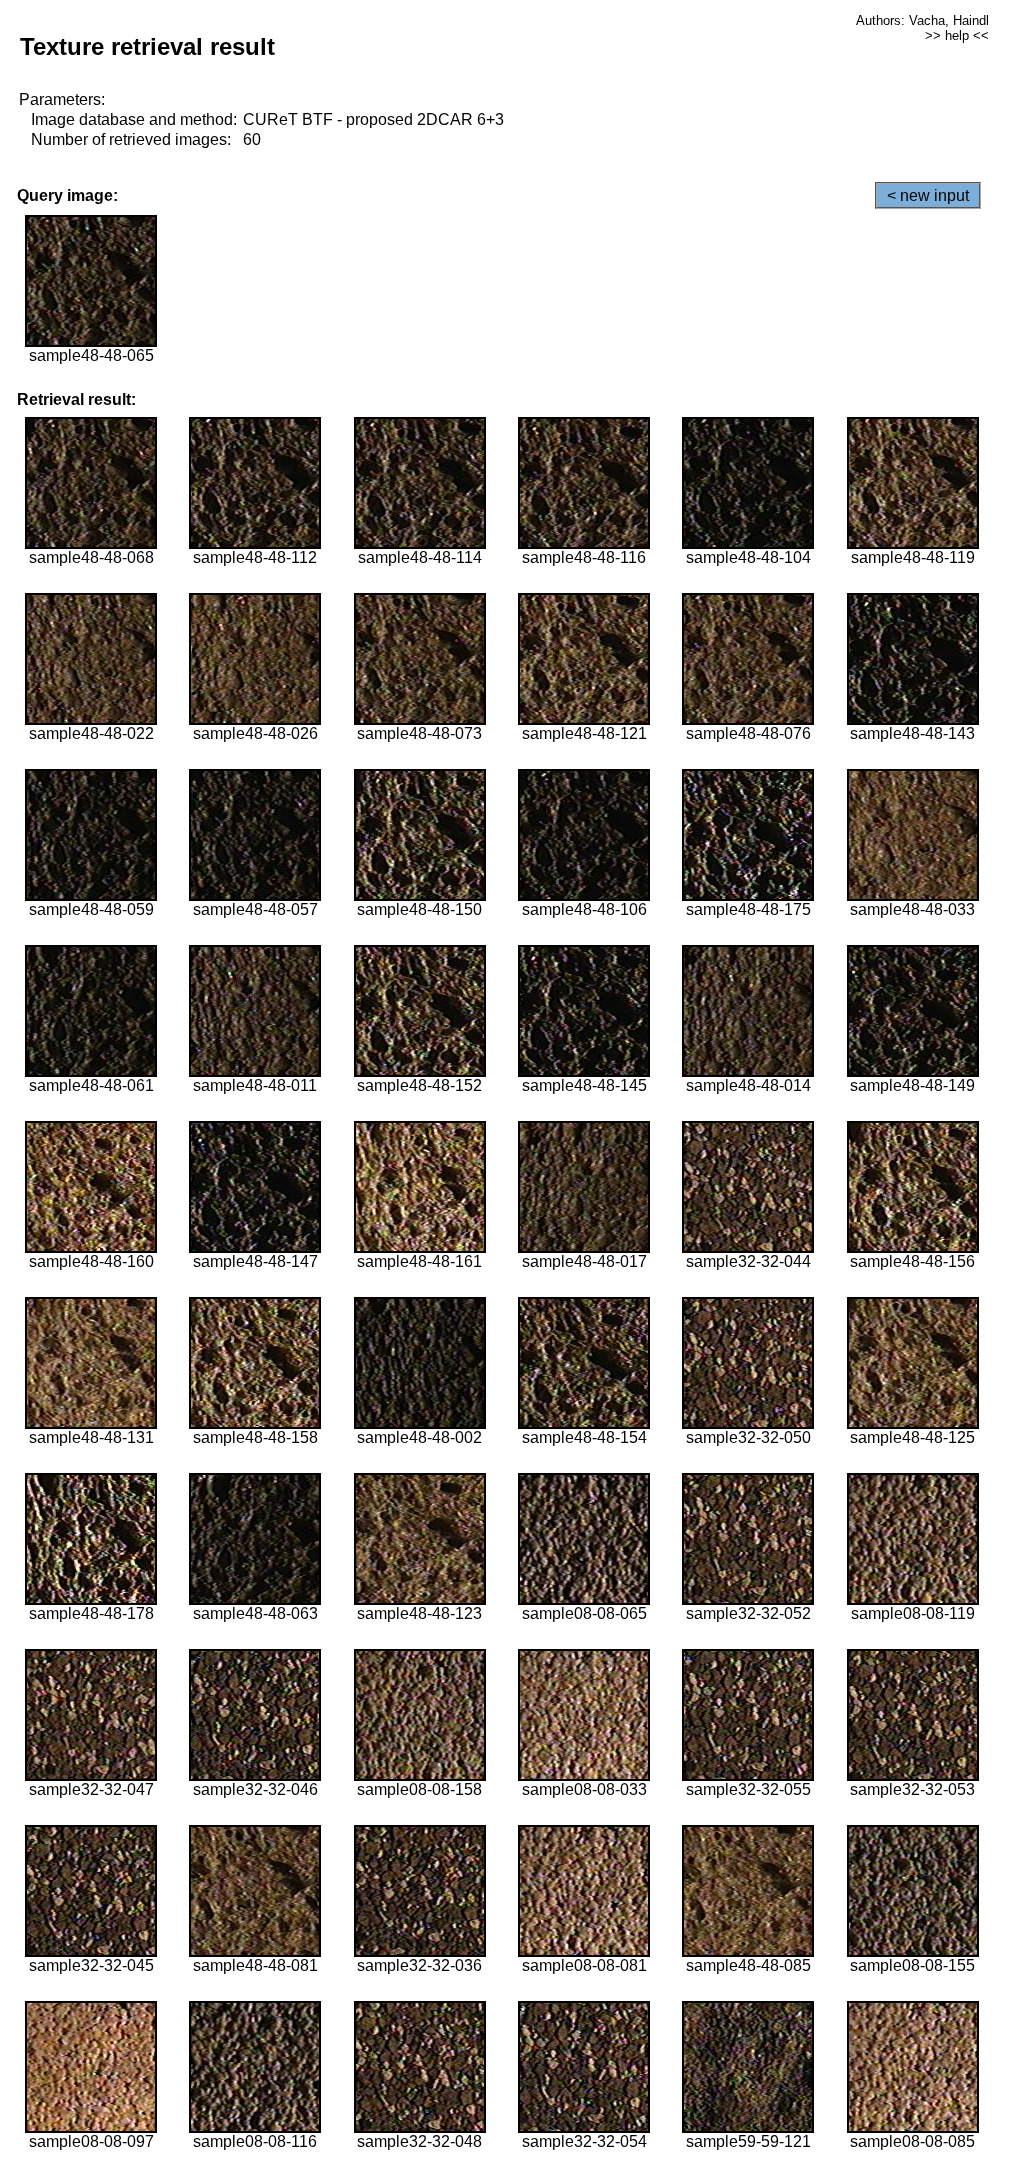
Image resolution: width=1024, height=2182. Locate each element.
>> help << (957, 35)
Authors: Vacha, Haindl (922, 20)
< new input (928, 195)
